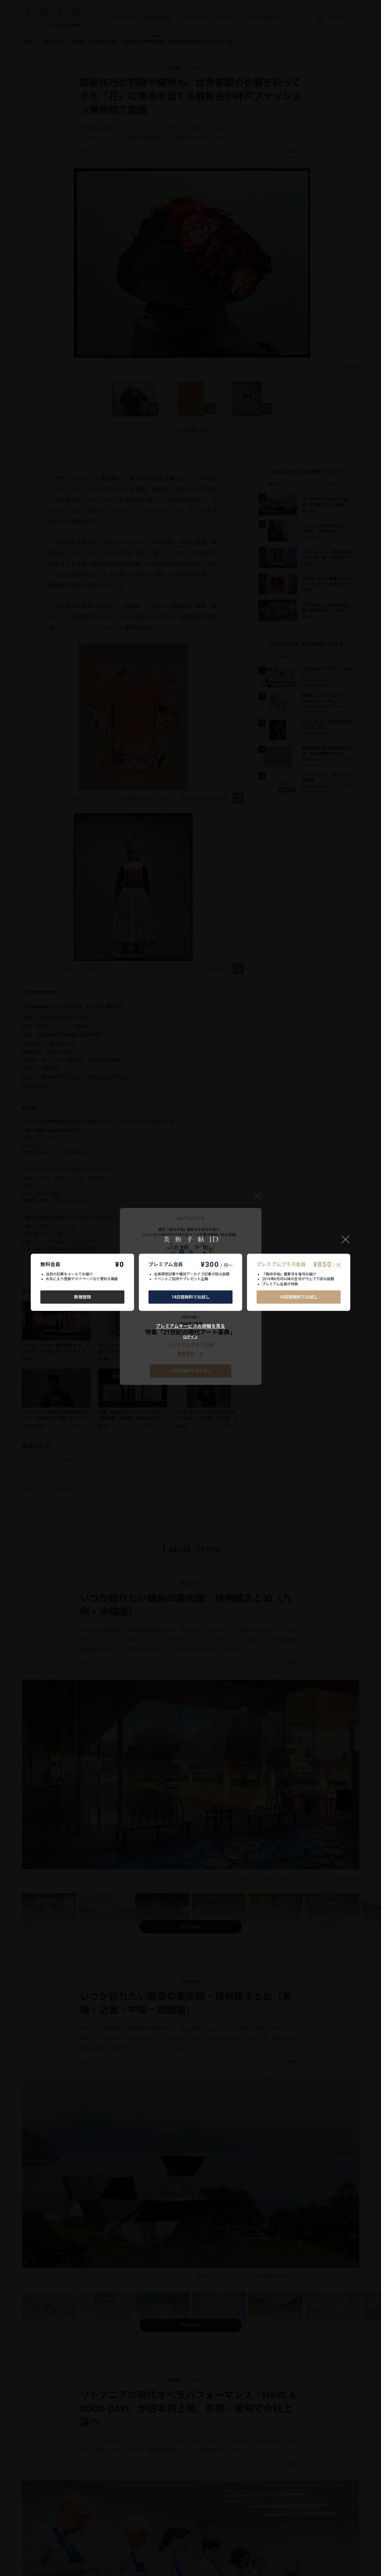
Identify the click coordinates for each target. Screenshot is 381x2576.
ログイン (190, 1337)
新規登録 (83, 1297)
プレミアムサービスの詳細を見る (190, 1326)
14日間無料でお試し (191, 1297)
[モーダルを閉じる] (345, 1239)
